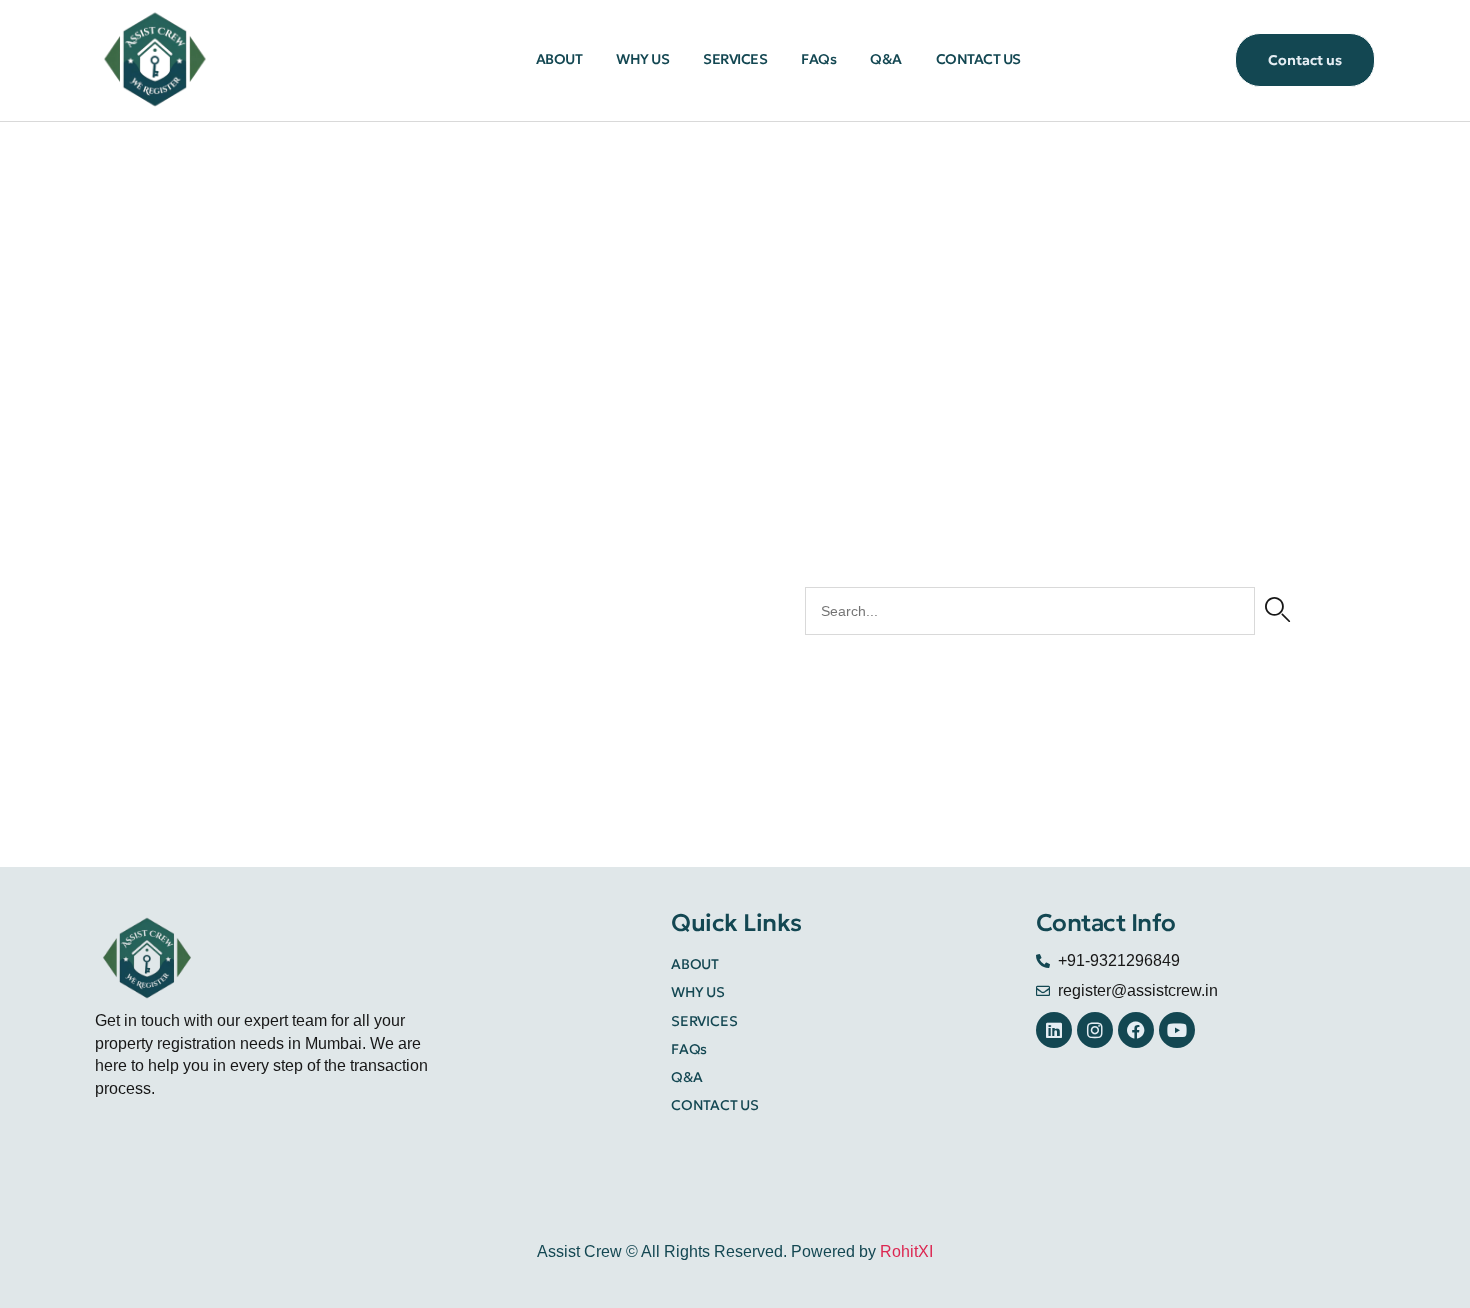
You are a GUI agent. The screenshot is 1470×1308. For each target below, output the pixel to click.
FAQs (818, 59)
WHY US (642, 59)
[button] (1305, 59)
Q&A (886, 59)
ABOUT (559, 59)
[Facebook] (1136, 1030)
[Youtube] (1177, 1030)
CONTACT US (978, 59)
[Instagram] (1095, 1030)
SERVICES (735, 59)
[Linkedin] (1054, 1030)
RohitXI (906, 1251)
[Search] (1277, 611)
